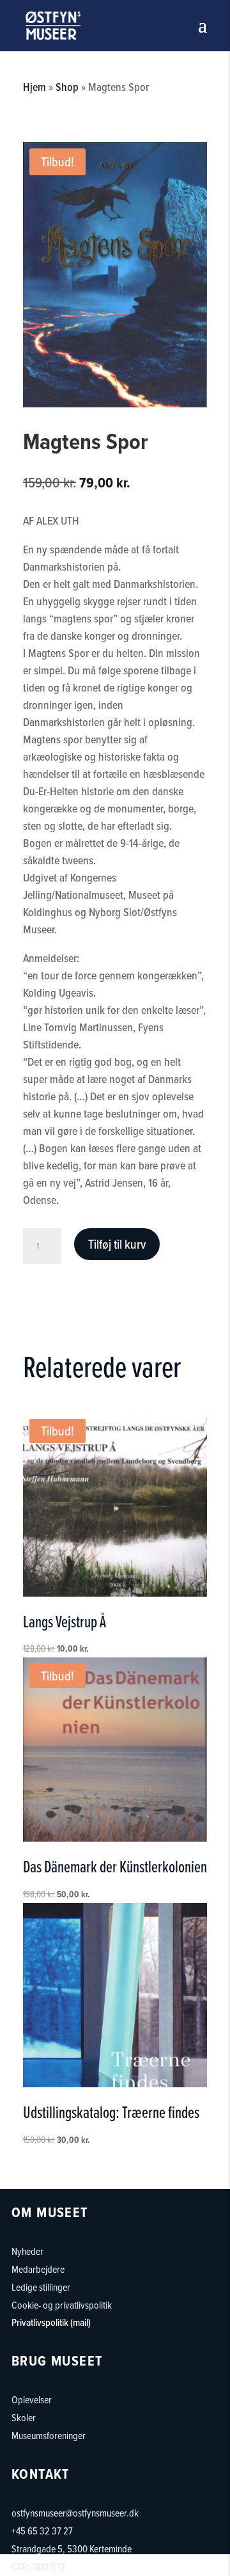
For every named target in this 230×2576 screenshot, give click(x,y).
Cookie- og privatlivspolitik (62, 2305)
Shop (67, 87)
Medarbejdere (38, 2269)
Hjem (34, 87)
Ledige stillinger (41, 2287)
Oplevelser (32, 2399)
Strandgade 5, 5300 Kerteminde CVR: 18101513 (72, 2557)
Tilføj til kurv (117, 1244)
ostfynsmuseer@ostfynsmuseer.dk (75, 2513)
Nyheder (27, 2251)
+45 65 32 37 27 (42, 2531)
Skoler (24, 2417)
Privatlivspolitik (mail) (51, 2322)
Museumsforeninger (49, 2435)
